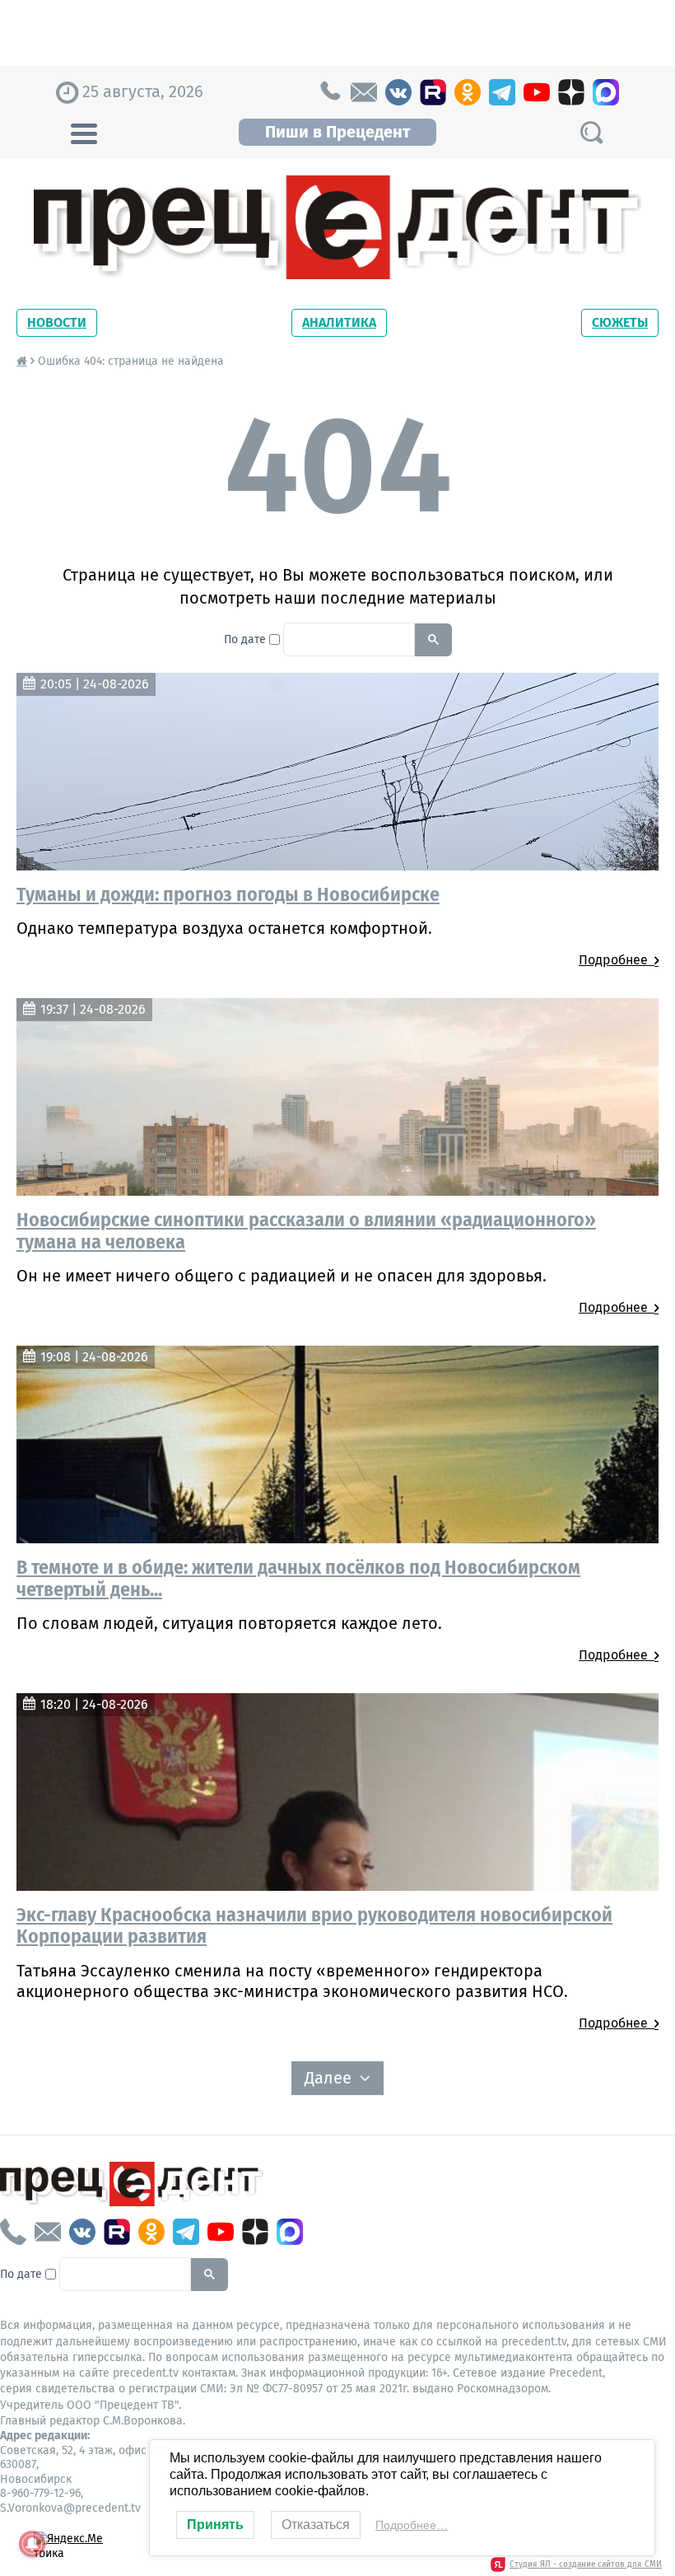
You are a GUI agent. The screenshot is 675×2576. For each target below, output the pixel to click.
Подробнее (617, 960)
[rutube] (433, 92)
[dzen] (571, 92)
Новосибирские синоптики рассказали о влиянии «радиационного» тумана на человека (306, 1230)
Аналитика (339, 322)
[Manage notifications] (32, 2544)
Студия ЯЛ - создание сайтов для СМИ (586, 2564)
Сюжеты (620, 322)
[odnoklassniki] (468, 92)
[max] (606, 92)
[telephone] (329, 92)
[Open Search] (591, 132)
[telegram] (502, 92)
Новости (57, 322)
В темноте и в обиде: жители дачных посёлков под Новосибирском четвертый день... (298, 1578)
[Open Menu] (84, 132)
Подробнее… (412, 2525)
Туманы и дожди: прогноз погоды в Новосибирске (228, 894)
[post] (364, 92)
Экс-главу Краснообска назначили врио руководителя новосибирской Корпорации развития (314, 1925)
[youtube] (537, 92)
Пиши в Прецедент (337, 132)
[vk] (398, 92)
